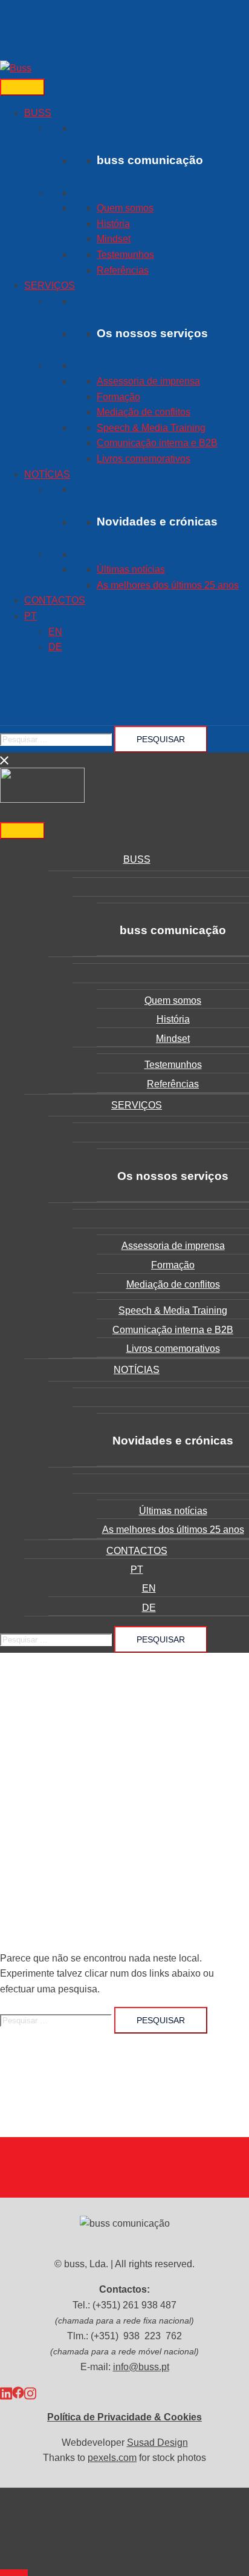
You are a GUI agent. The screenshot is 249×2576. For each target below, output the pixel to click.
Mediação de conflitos (144, 412)
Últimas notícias (131, 569)
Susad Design (157, 2443)
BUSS (38, 113)
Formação (118, 397)
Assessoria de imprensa (148, 381)
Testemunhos (125, 255)
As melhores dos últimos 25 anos (168, 585)
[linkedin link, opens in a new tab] (6, 2392)
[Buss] (16, 68)
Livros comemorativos (144, 459)
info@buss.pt (141, 2367)
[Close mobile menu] (5, 760)
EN (55, 632)
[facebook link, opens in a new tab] (18, 2392)
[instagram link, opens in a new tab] (30, 2392)
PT (31, 616)
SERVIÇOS (50, 285)
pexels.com (112, 2458)
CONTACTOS (55, 600)
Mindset (114, 239)
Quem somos (125, 208)
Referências (123, 270)
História (113, 224)
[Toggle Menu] (22, 87)
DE (55, 647)
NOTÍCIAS (47, 474)
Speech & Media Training (151, 428)
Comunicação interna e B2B (157, 443)
